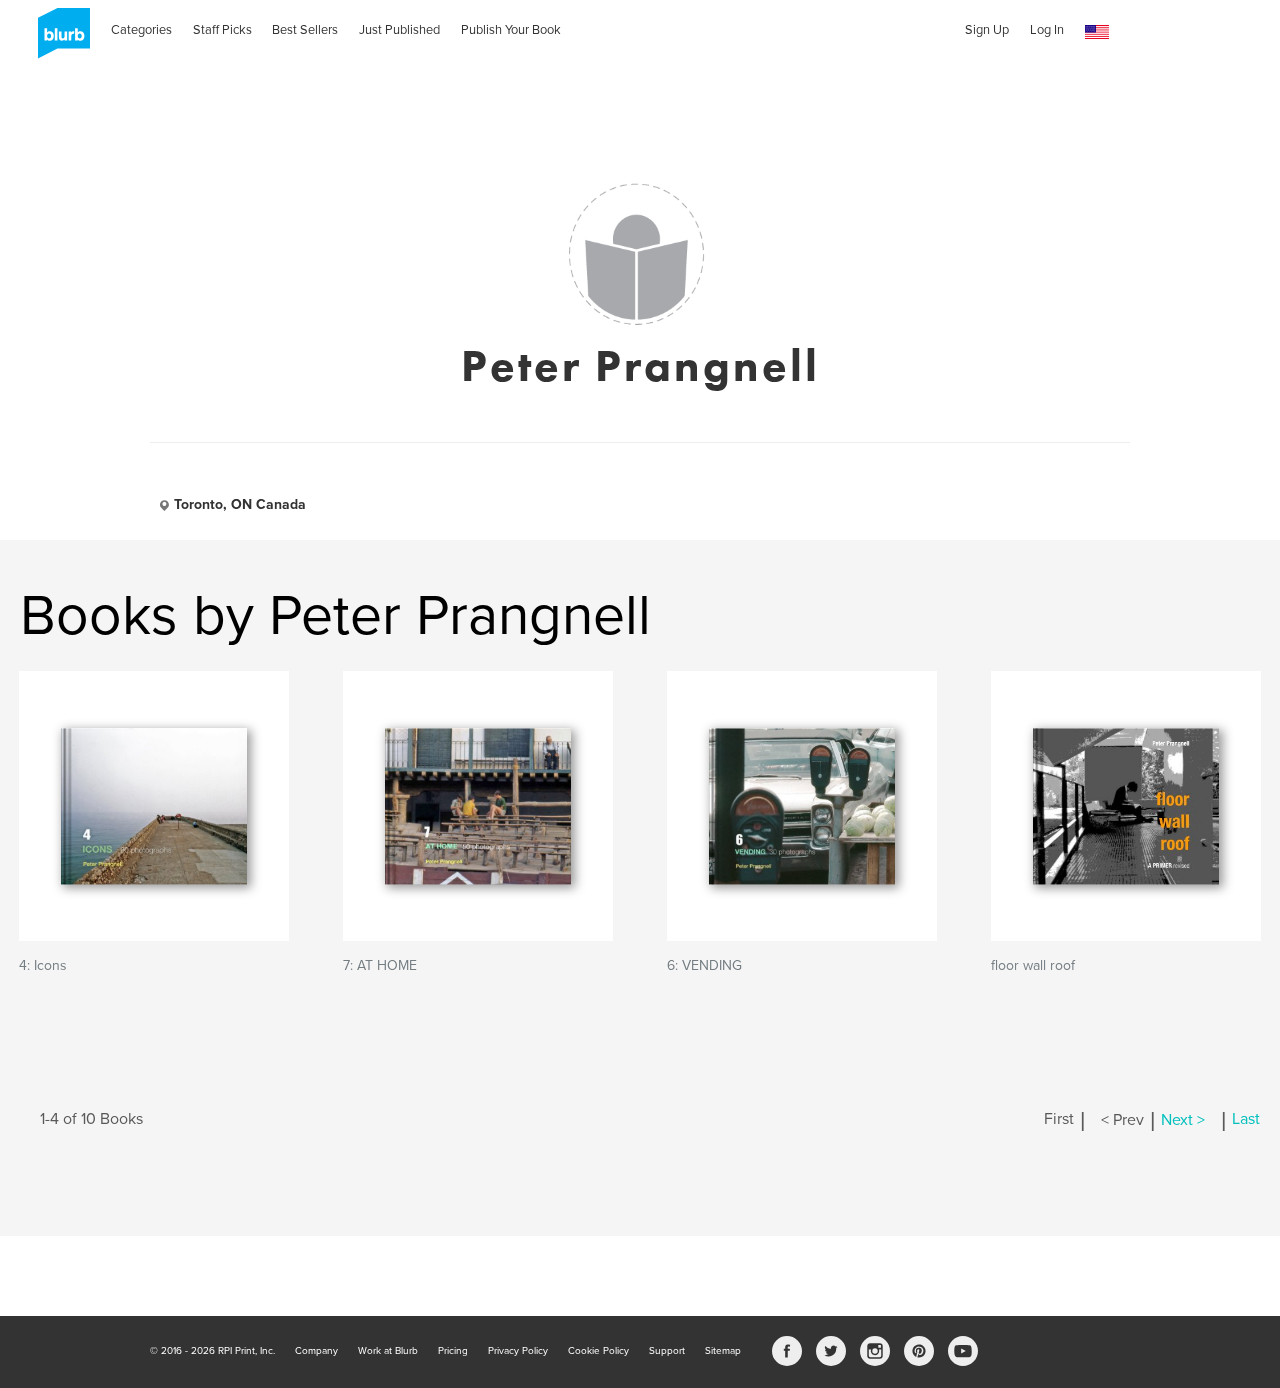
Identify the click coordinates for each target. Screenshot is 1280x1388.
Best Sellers (305, 30)
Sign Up (987, 30)
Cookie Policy (598, 1351)
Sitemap (723, 1351)
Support (667, 1351)
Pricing (453, 1351)
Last (1246, 1120)
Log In (1047, 30)
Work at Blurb (388, 1351)
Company (316, 1351)
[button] (1097, 32)
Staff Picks (222, 30)
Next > (1183, 1120)
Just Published (399, 30)
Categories (141, 30)
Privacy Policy (518, 1351)
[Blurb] (58, 40)
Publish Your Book (511, 30)
